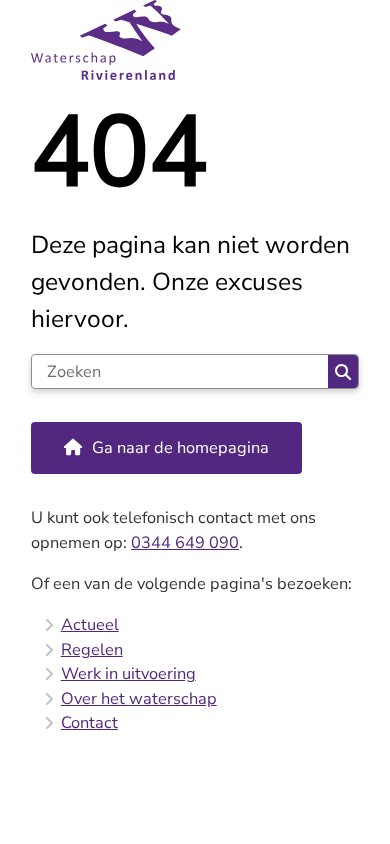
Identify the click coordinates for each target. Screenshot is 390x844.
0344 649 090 (185, 542)
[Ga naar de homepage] (195, 40)
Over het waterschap (139, 698)
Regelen (92, 649)
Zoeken (343, 371)
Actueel (90, 624)
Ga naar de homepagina (180, 447)
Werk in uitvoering (128, 673)
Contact (89, 722)
